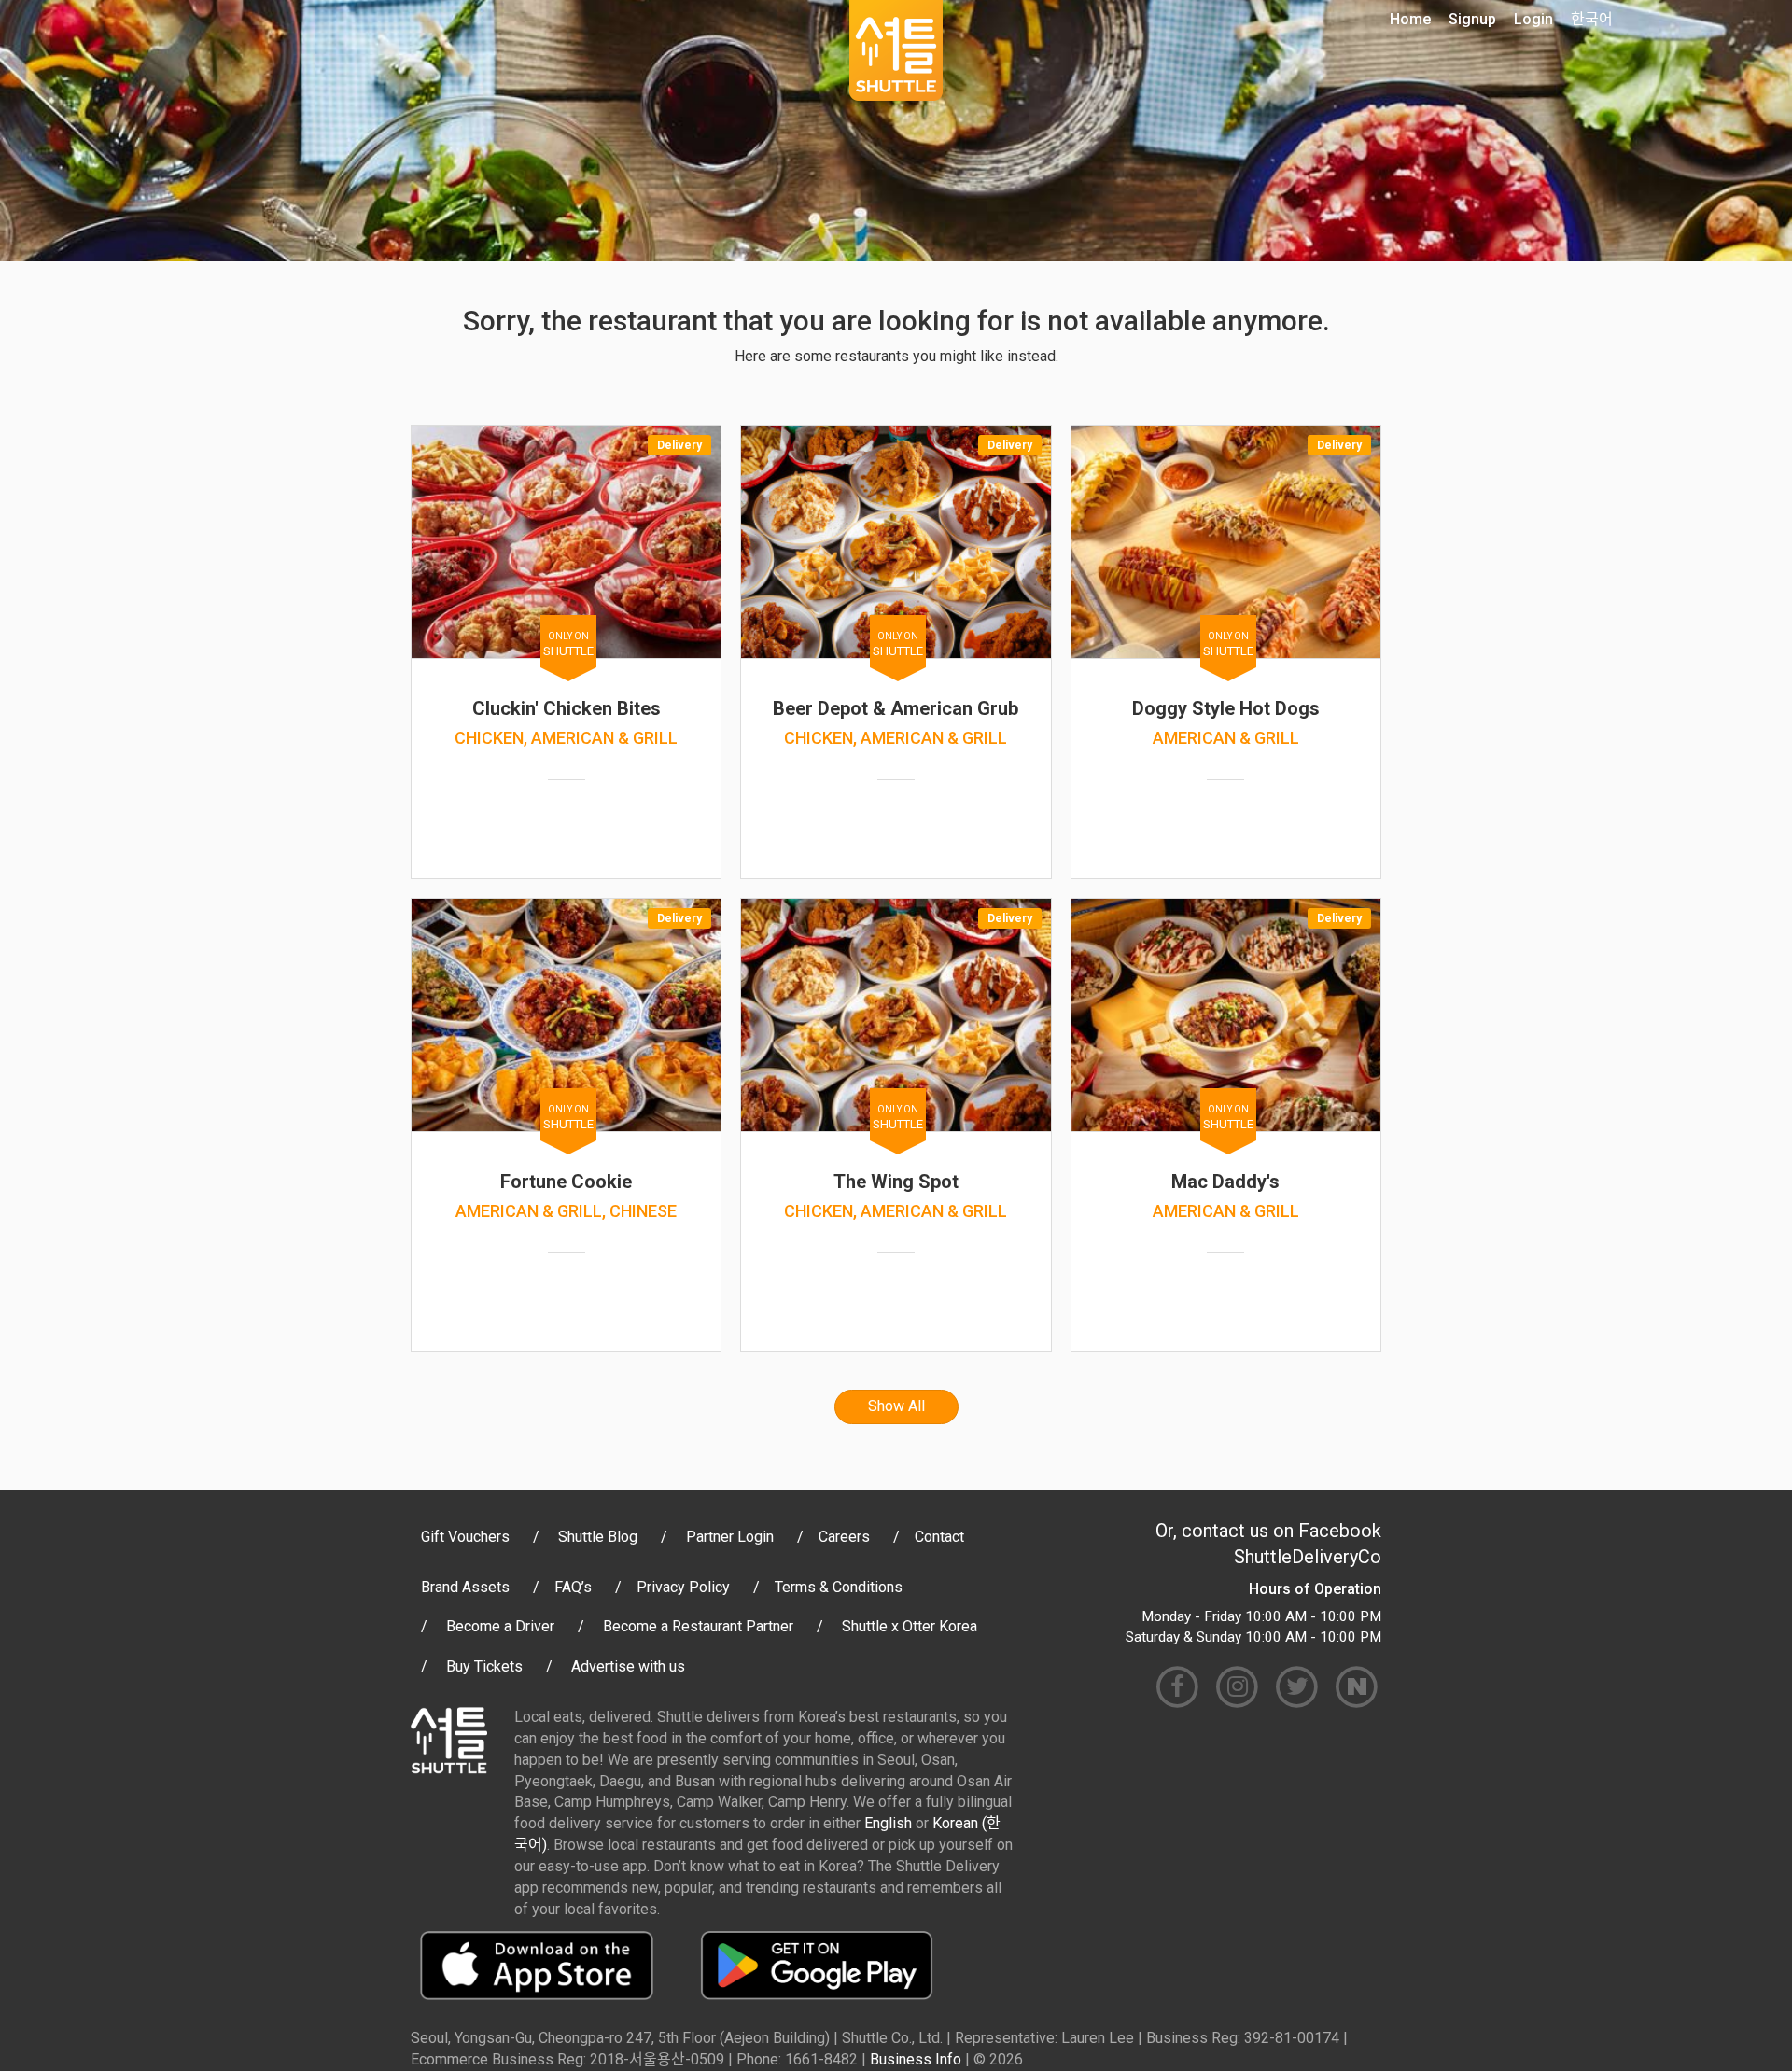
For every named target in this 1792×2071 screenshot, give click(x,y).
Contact (939, 1537)
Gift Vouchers (465, 1537)
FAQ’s (573, 1587)
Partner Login (730, 1537)
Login (1533, 19)
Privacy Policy (683, 1587)
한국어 (1592, 19)
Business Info (916, 2059)
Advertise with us (628, 1666)
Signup (1472, 19)
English (888, 1823)
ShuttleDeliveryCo (1308, 1557)
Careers (844, 1537)
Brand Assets (465, 1587)
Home (1410, 19)
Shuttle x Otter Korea (910, 1626)
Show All (896, 1406)
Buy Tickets (484, 1666)
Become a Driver (500, 1626)
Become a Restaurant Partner (698, 1626)
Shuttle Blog (598, 1537)
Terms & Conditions (839, 1587)
